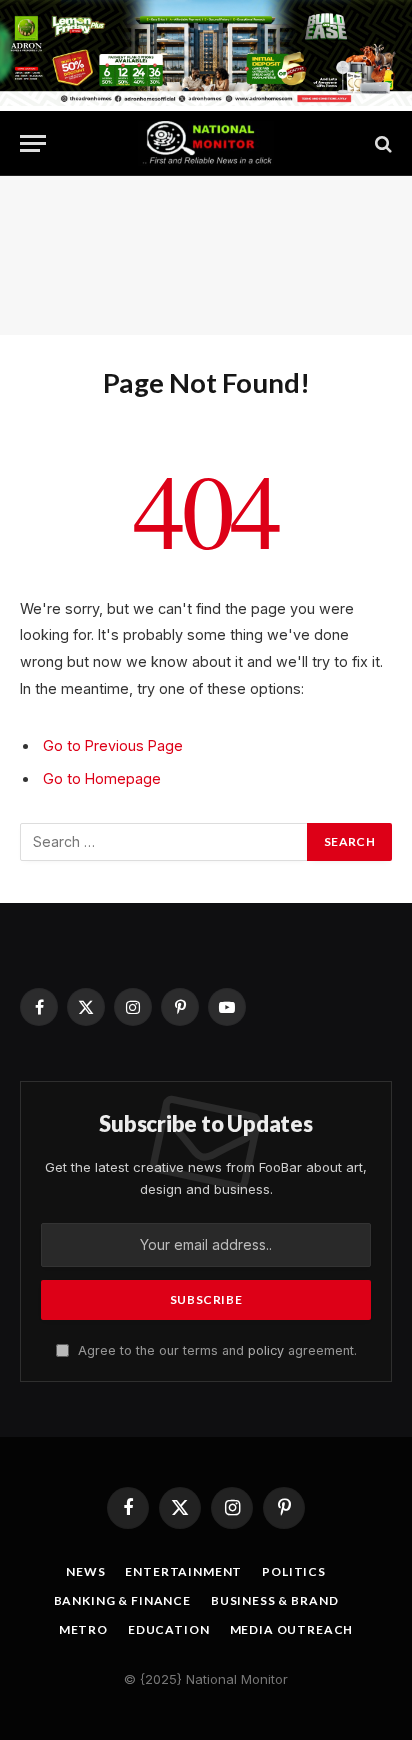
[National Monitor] (205, 143)
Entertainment (183, 1571)
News (85, 1571)
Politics (294, 1571)
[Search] (381, 143)
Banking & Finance (122, 1600)
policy (266, 1350)
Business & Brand (274, 1600)
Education (169, 1629)
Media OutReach (292, 1629)
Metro (83, 1629)
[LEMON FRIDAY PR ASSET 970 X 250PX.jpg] (206, 100)
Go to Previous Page (113, 745)
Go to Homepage (102, 778)
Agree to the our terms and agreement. (215, 1350)
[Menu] (33, 143)
